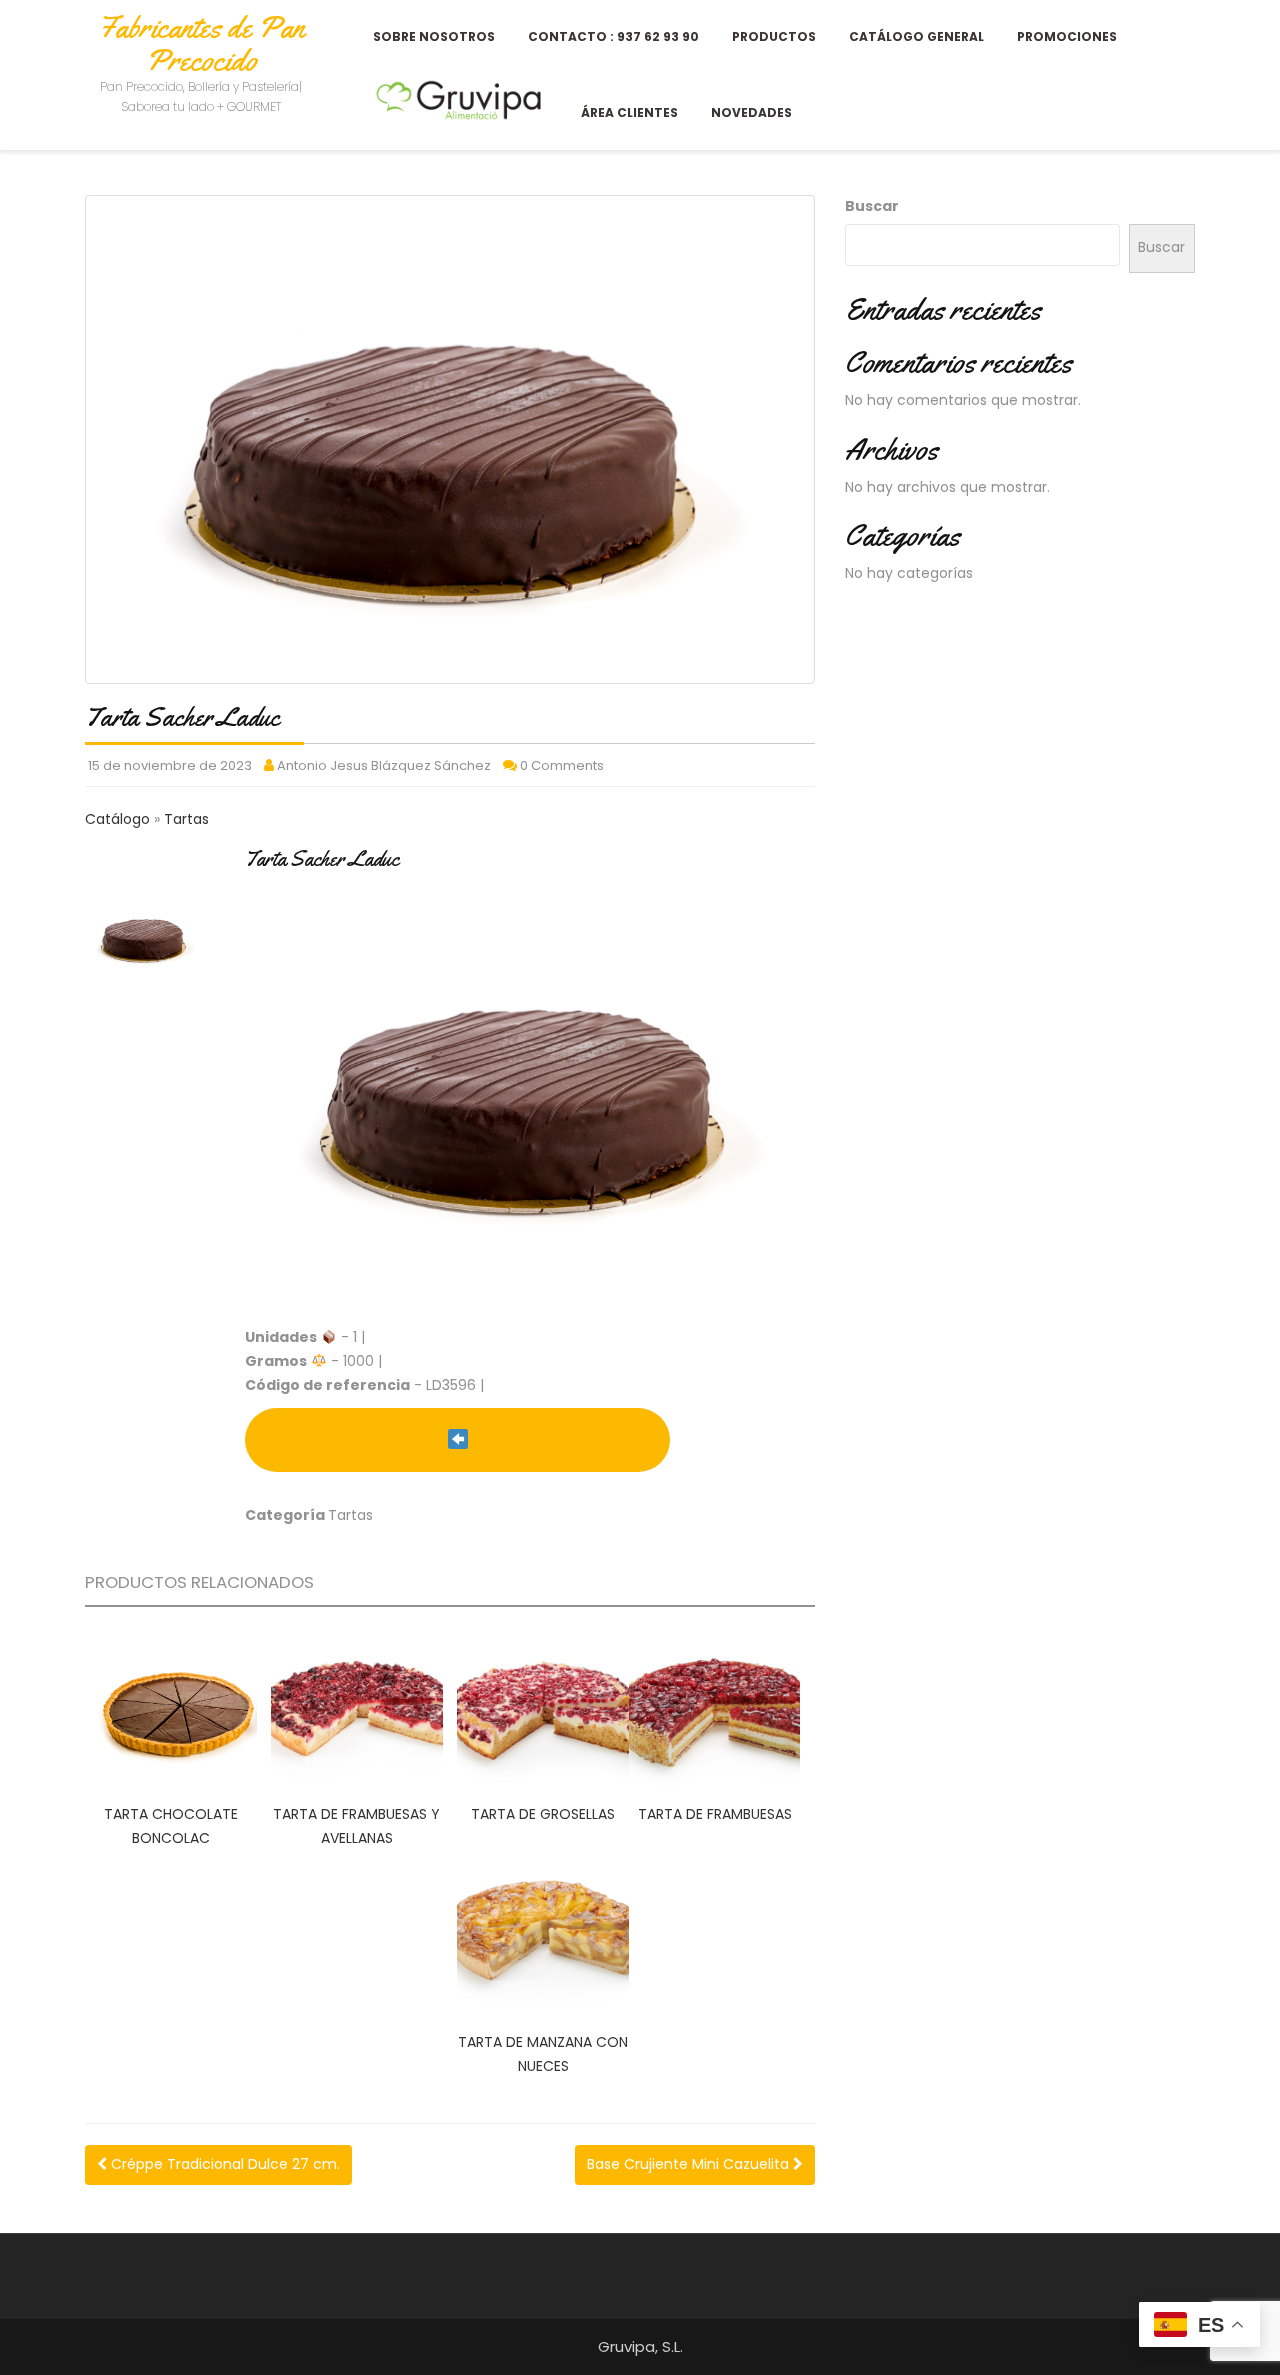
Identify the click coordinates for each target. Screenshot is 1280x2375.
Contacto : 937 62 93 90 (613, 36)
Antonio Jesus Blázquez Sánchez (384, 765)
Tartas (186, 819)
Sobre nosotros (434, 36)
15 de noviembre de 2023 (170, 765)
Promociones (1067, 36)
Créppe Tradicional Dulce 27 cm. (223, 2164)
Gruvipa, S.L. (640, 2346)
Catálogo (119, 819)
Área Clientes (629, 112)
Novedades (751, 112)
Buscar (872, 206)
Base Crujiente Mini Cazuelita (690, 2164)
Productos (774, 36)
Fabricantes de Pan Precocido (201, 43)
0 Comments (562, 765)
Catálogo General (916, 36)
